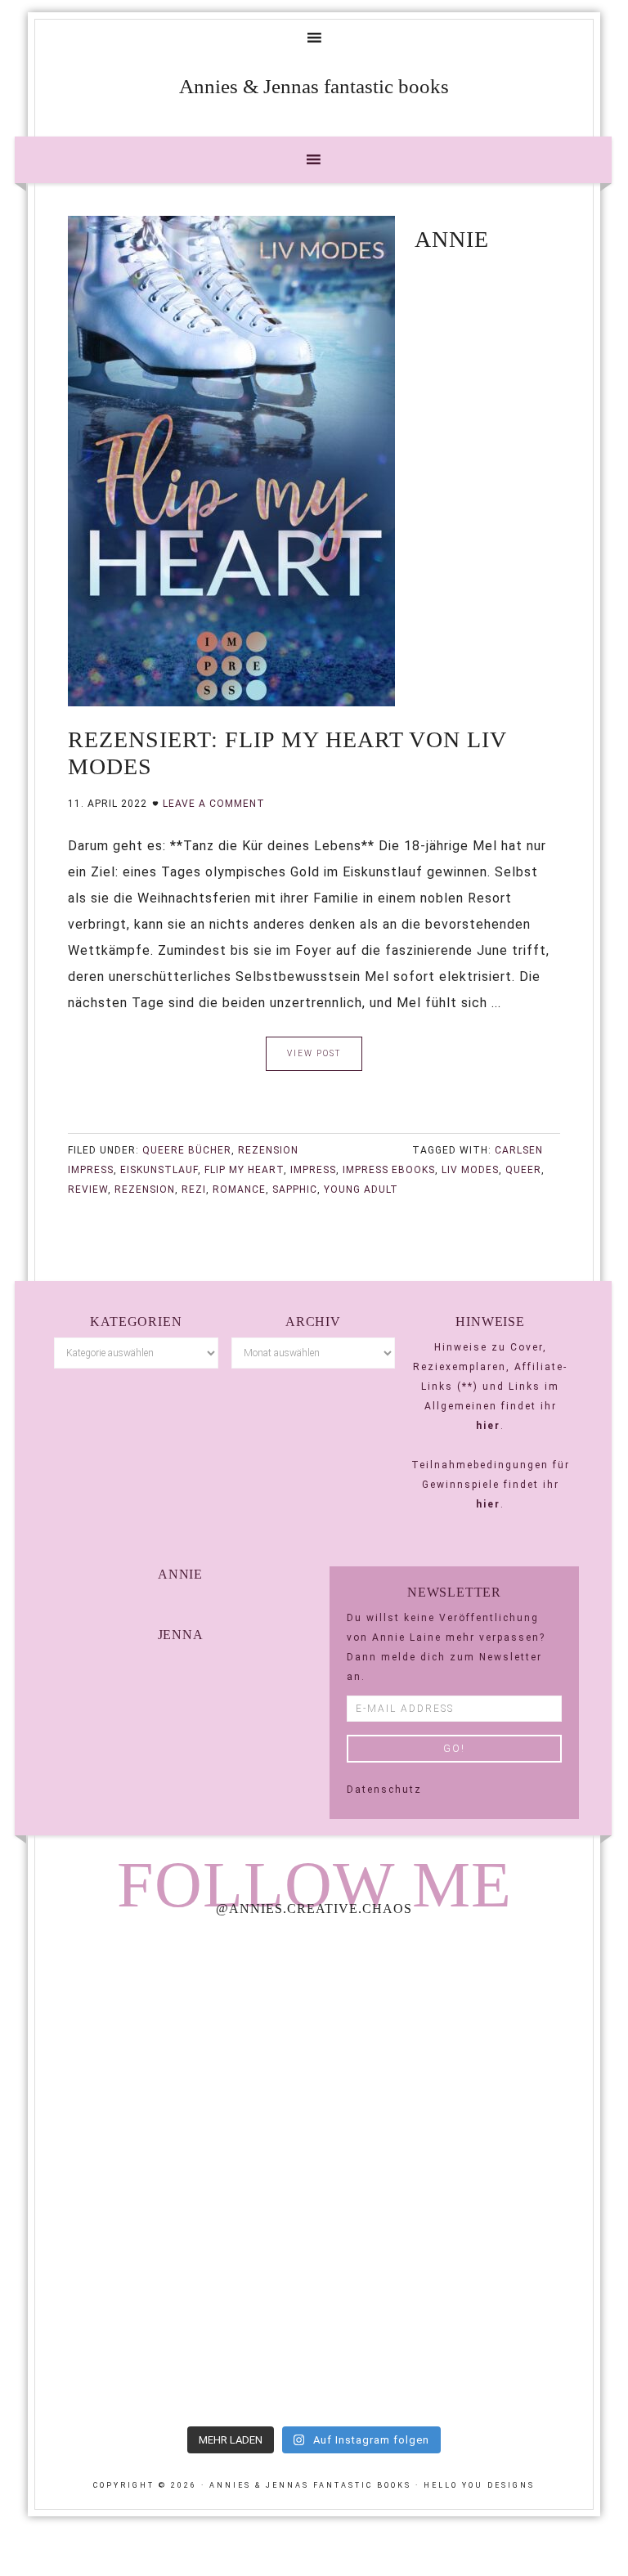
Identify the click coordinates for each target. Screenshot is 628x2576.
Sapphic (295, 1189)
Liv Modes (470, 1170)
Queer (523, 1170)
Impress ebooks (389, 1170)
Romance (239, 1189)
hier (488, 1426)
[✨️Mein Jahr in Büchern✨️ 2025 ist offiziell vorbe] (455, 2011)
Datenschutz (384, 1790)
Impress (313, 1170)
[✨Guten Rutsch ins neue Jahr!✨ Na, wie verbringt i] (173, 2173)
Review (88, 1189)
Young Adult (361, 1189)
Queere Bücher (187, 1150)
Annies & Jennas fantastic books (314, 86)
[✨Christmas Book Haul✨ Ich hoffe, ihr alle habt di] (173, 2336)
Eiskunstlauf (159, 1170)
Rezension (268, 1150)
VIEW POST (314, 1053)
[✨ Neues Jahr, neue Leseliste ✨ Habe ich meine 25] (455, 2173)
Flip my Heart (244, 1170)
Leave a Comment (214, 804)
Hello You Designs (479, 2485)
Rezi (194, 1189)
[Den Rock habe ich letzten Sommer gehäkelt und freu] (173, 2011)
